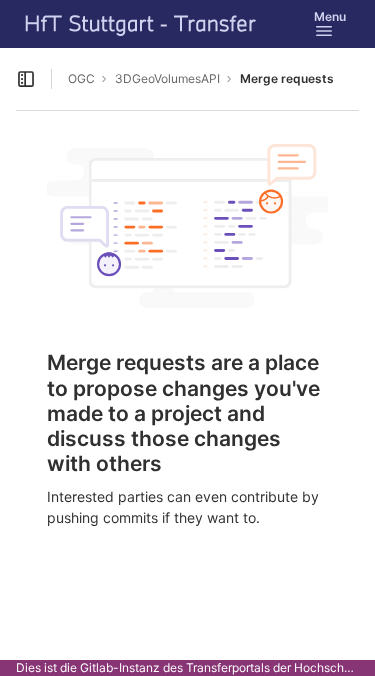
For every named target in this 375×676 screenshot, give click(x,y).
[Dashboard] (141, 24)
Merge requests (287, 78)
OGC (81, 78)
